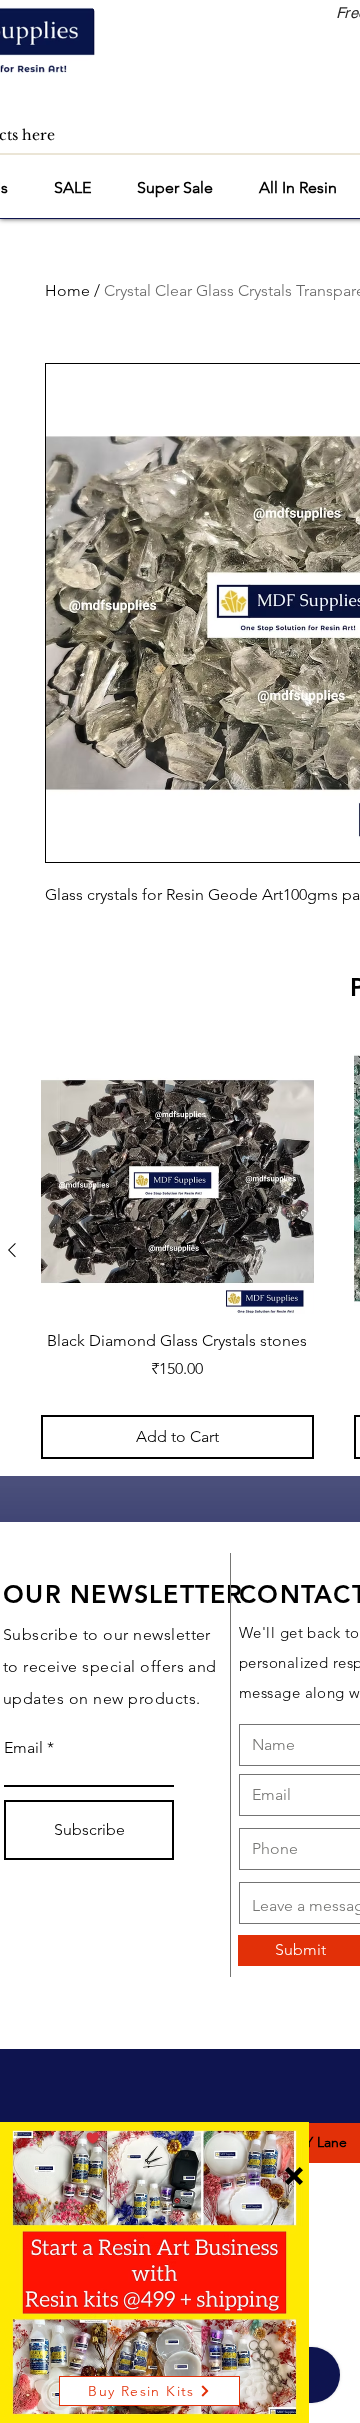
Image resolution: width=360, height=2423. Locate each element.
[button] (294, 2176)
